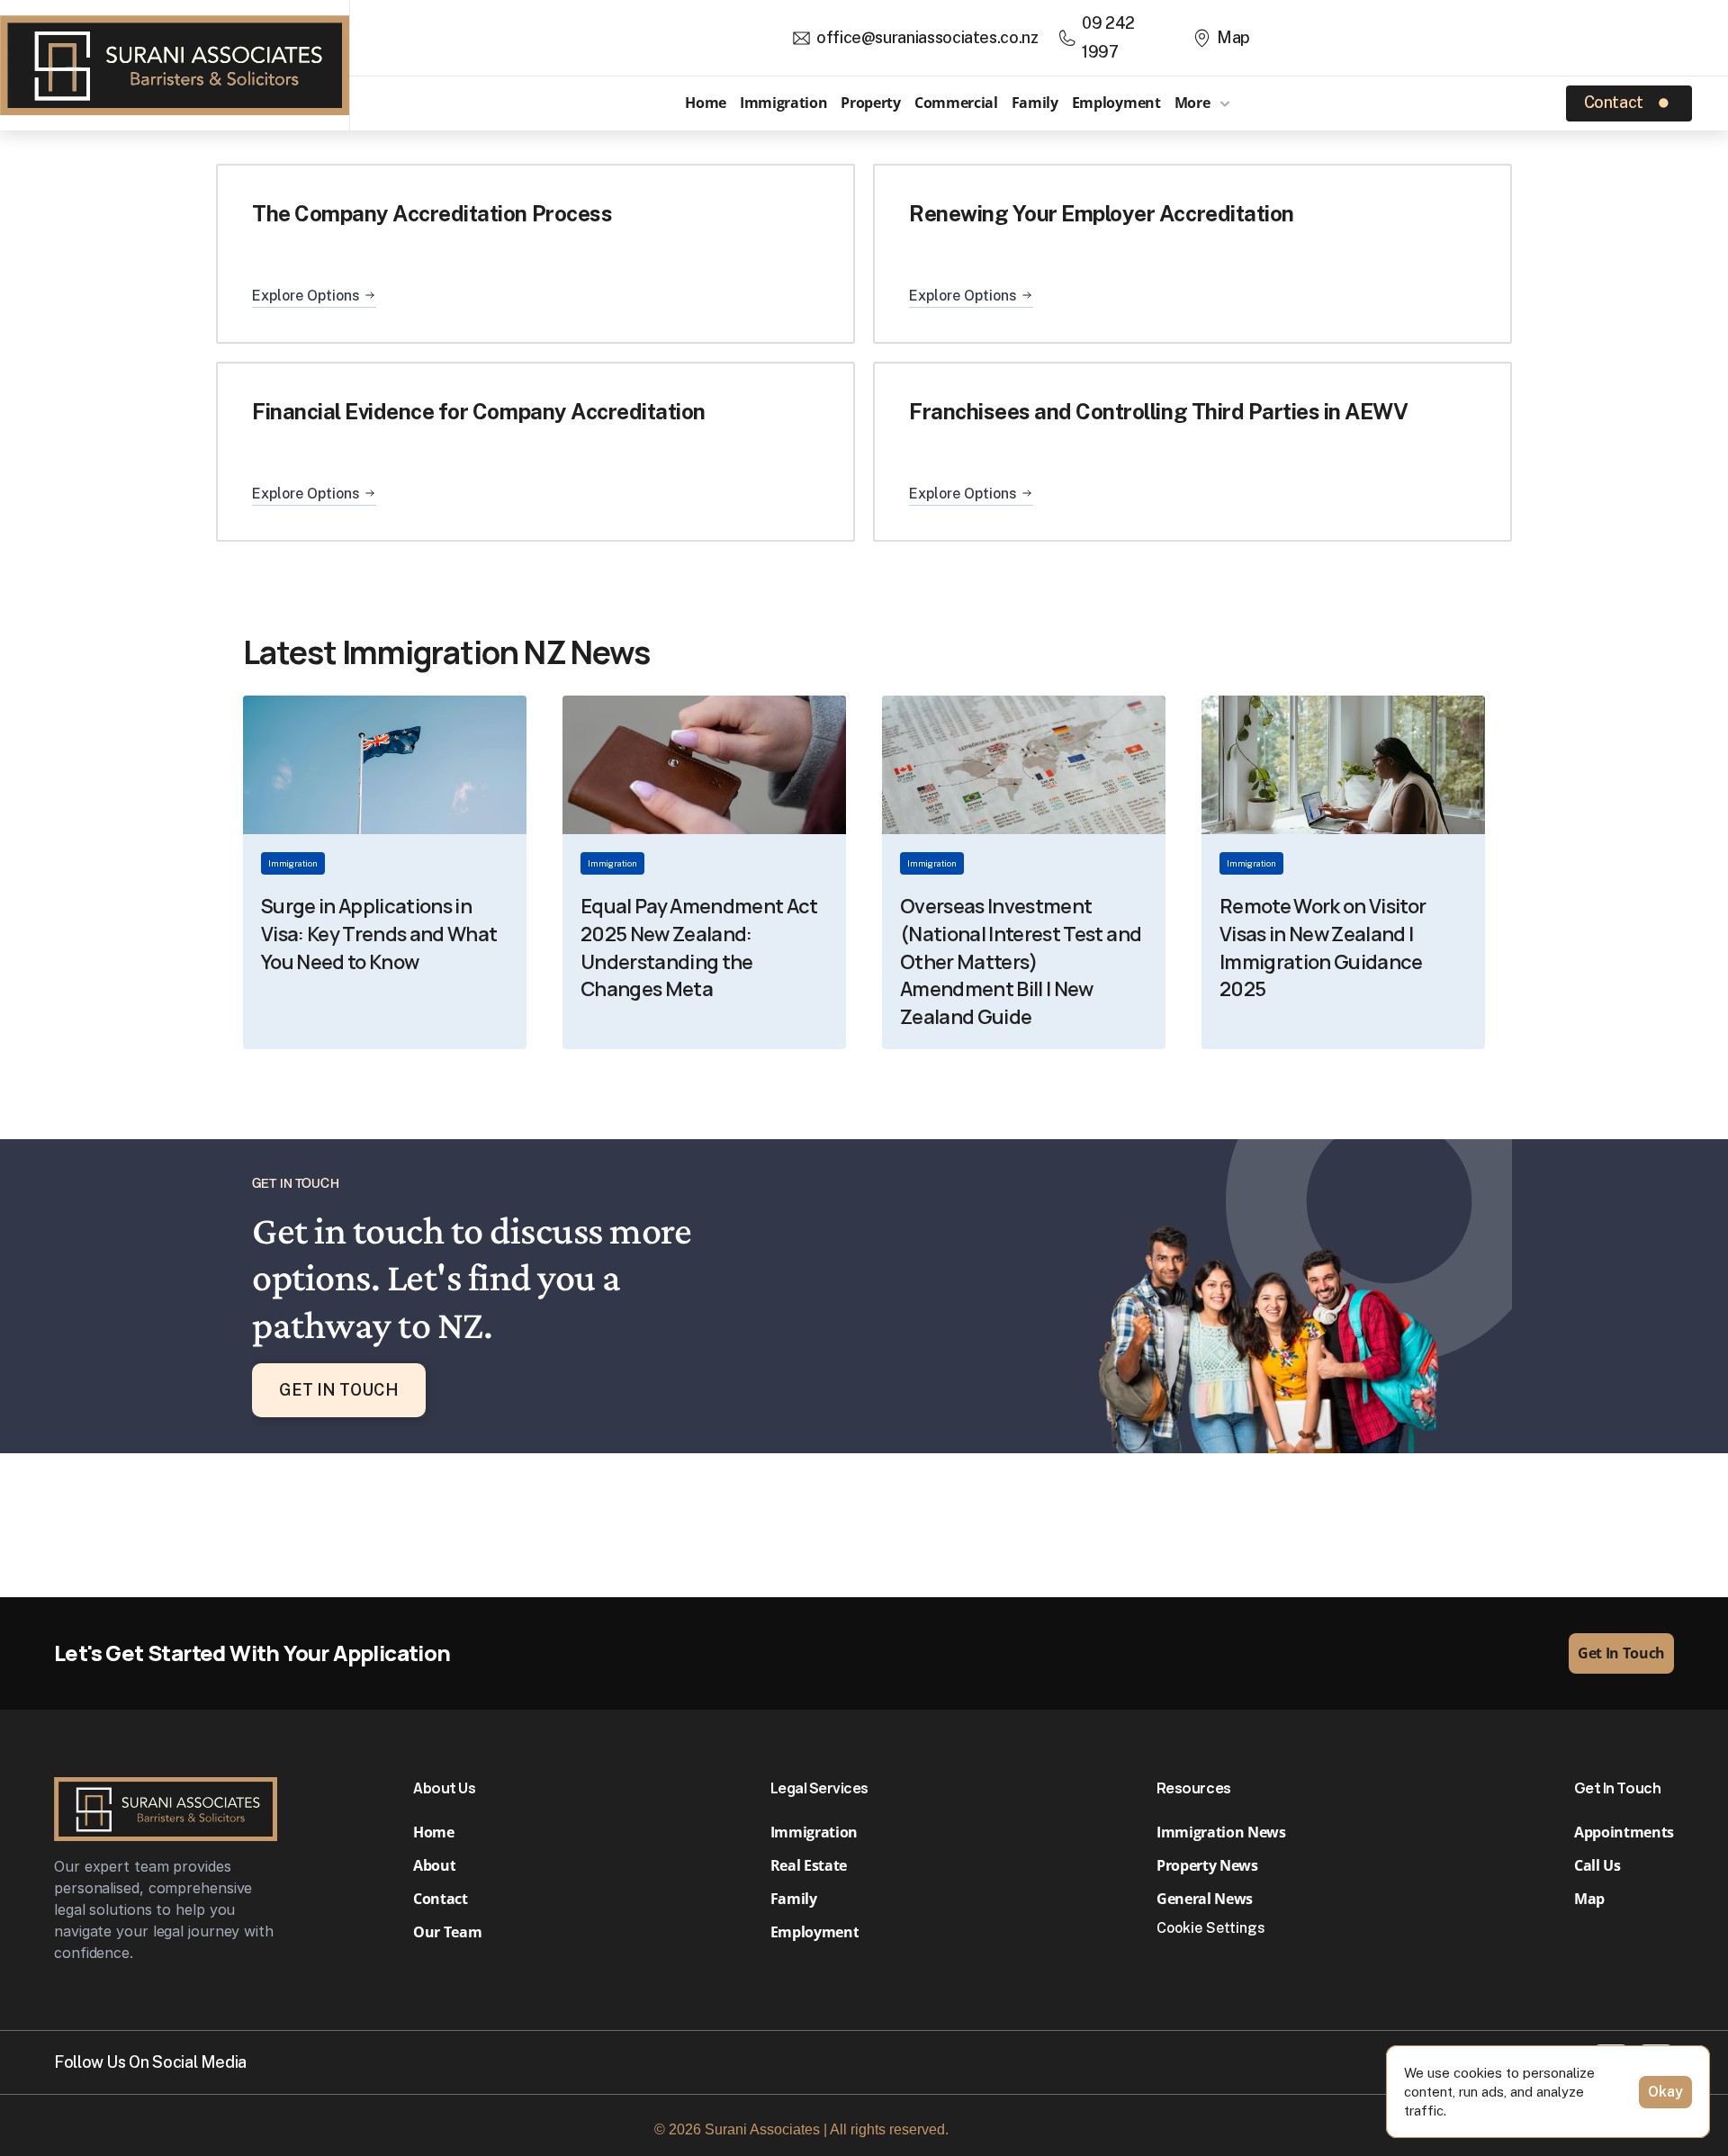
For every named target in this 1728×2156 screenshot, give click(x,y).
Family (1035, 103)
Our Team (447, 1932)
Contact (441, 1899)
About (434, 1865)
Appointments (1624, 1832)
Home (706, 103)
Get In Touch (1617, 1788)
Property (870, 103)
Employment (1116, 103)
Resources (1194, 1788)
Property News (1207, 1865)
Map (1589, 1899)
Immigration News (1221, 1832)
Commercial (956, 103)
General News (1205, 1899)
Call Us (1597, 1865)
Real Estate (810, 1865)
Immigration (783, 103)
